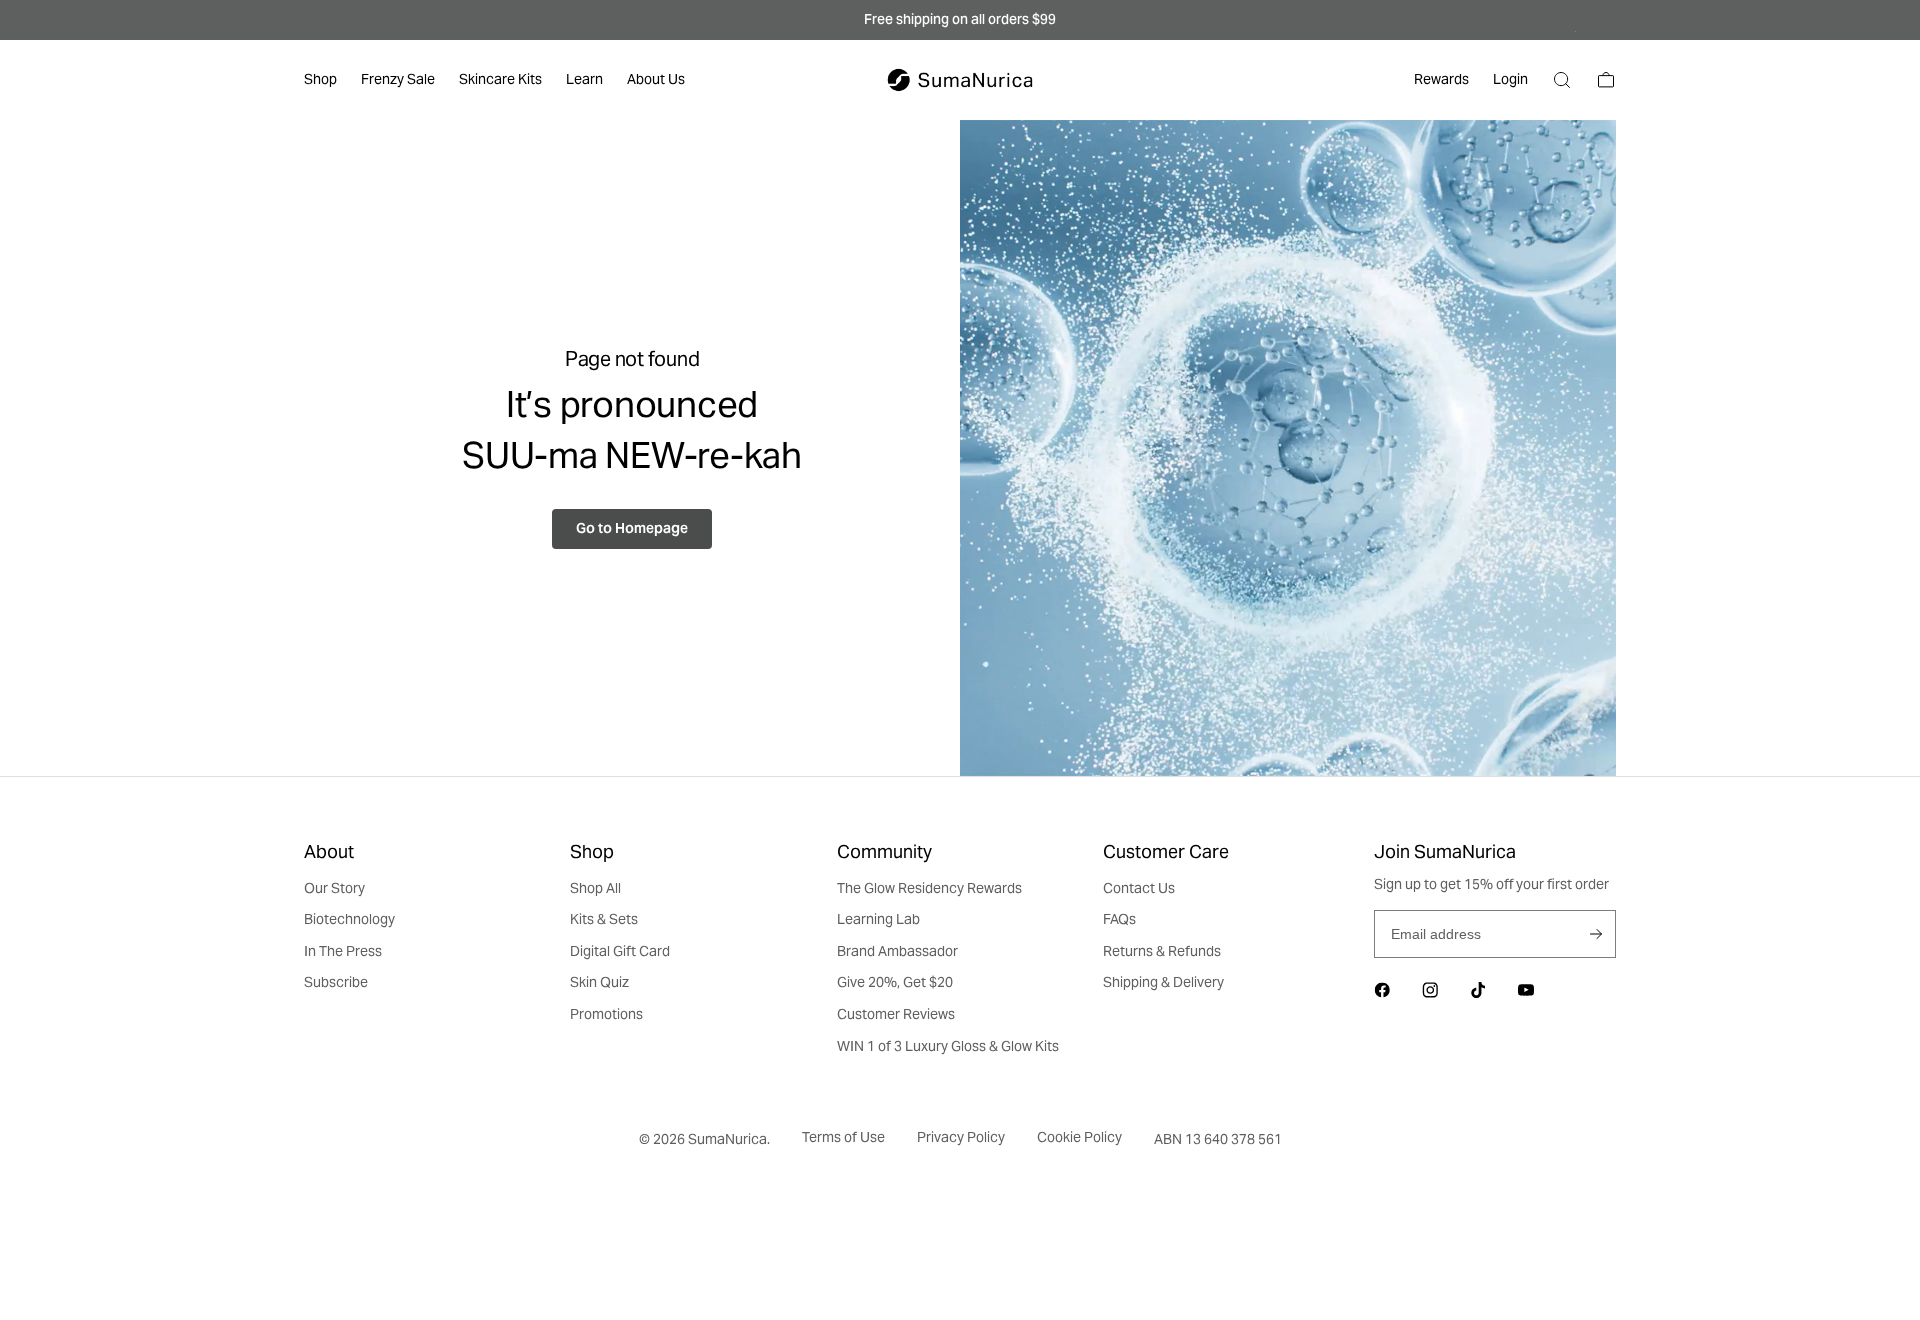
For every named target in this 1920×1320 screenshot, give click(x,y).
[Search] (1562, 80)
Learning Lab (878, 919)
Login (1510, 79)
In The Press (343, 951)
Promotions (606, 1014)
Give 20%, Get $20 (895, 982)
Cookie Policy (1079, 1137)
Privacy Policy (961, 1137)
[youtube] (1526, 990)
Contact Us (1139, 888)
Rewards (1441, 79)
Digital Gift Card (620, 951)
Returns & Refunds (1162, 951)
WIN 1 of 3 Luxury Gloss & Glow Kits (948, 1046)
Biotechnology (349, 919)
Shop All (595, 888)
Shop (320, 79)
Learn (584, 79)
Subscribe (1596, 934)
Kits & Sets (604, 919)
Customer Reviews (896, 1014)
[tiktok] (1478, 990)
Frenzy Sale (398, 79)
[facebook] (1382, 990)
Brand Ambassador (897, 951)
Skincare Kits (500, 79)
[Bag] (1606, 80)
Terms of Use (843, 1137)
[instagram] (1430, 990)
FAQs (1119, 919)
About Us (656, 79)
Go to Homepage (632, 528)
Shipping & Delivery (1163, 982)
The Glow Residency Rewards (929, 888)
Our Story (334, 888)
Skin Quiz (599, 982)
